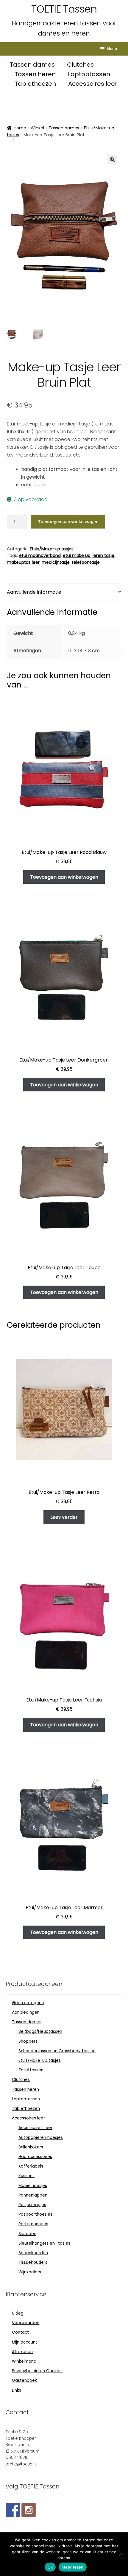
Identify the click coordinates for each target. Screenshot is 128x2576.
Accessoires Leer (35, 2128)
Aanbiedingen (26, 2012)
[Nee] (121, 2554)
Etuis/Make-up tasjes (52, 549)
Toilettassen (31, 2070)
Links (17, 2390)
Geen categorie (28, 2003)
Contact (20, 2332)
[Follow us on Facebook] (13, 2510)
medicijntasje (56, 562)
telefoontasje (86, 562)
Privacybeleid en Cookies (37, 2371)
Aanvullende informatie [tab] (34, 592)
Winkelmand (24, 2361)
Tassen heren (36, 74)
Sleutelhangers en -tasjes (44, 2243)
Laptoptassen (89, 74)
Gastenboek (24, 2380)
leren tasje (103, 555)
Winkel (37, 128)
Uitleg (18, 2313)
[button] (112, 160)
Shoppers (28, 2041)
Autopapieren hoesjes (41, 2138)
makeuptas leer (23, 562)
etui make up (77, 555)
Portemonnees (33, 2224)
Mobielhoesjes (33, 2186)
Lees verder (64, 1517)
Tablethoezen (36, 84)
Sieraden (27, 2234)
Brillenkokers (31, 2147)
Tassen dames (33, 65)
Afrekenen (22, 2352)
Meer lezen (73, 2567)
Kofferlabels (31, 2166)
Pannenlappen (33, 2195)
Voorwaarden (26, 2323)
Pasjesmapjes (32, 2205)
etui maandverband (40, 555)
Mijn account (25, 2342)
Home (20, 128)
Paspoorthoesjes (35, 2214)
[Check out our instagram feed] (29, 2510)
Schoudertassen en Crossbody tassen (57, 2051)
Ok (50, 2567)
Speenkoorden (33, 2253)
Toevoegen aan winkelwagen (68, 521)
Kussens (26, 2176)
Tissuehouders (33, 2262)
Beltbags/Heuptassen (40, 2031)
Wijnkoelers (30, 2272)
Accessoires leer (93, 84)
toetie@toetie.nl (21, 2464)
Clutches (80, 65)
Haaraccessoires (35, 2157)
